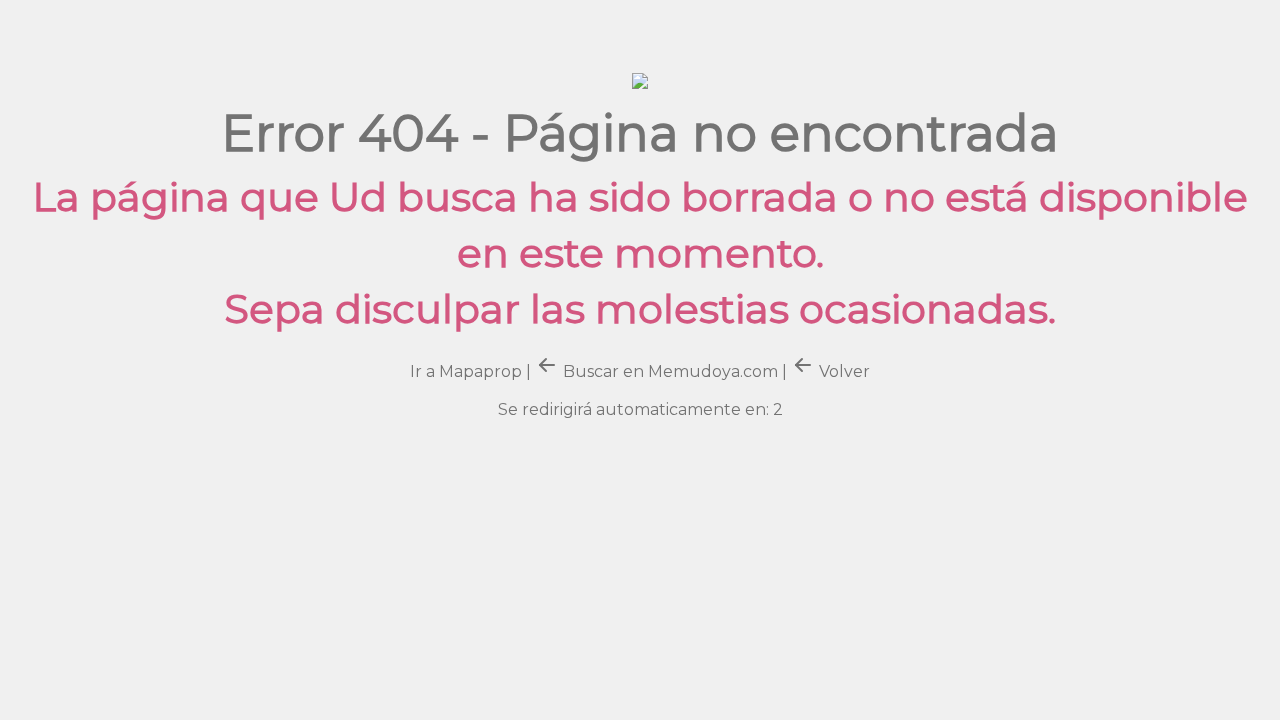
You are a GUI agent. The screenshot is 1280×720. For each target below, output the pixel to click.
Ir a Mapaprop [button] (466, 371)
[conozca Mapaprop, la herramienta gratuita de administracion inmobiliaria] (640, 76)
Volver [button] (842, 371)
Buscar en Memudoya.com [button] (670, 371)
